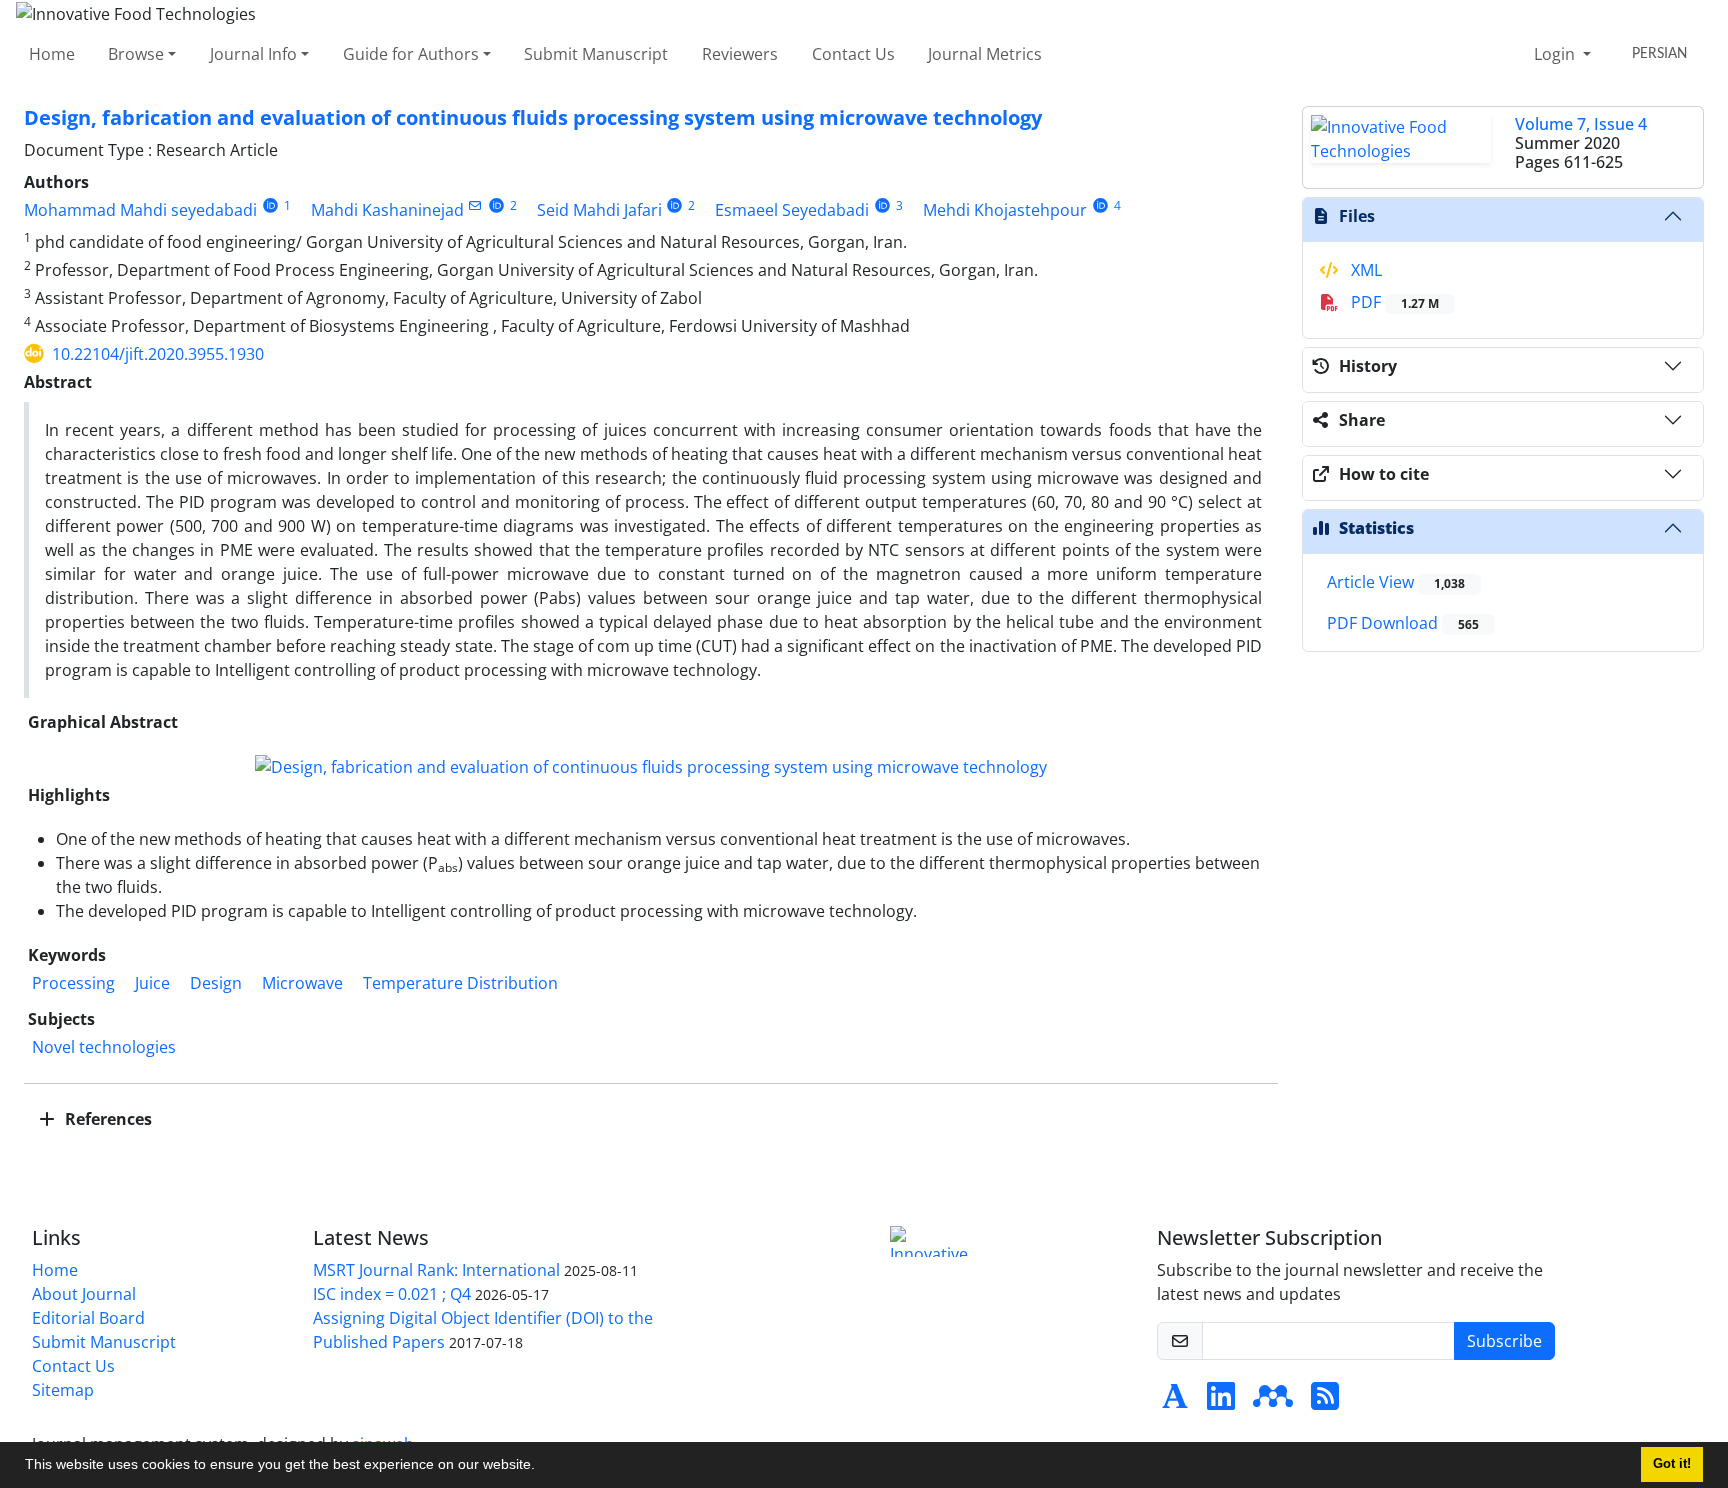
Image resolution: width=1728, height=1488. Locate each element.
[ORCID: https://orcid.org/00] (496, 205)
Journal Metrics (985, 54)
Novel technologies (104, 1047)
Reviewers (740, 54)
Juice (152, 983)
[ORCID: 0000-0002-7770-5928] (270, 205)
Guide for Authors (411, 54)
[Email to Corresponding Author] (475, 205)
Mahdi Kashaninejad (387, 210)
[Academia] (1175, 1402)
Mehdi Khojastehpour (1005, 210)
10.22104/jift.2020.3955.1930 (158, 354)
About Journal (84, 1294)
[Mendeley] (1273, 1402)
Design (216, 983)
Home (52, 54)
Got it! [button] (1672, 1464)
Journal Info (253, 54)
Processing (73, 983)
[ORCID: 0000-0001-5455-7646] (882, 205)
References (106, 1119)
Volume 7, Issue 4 (1581, 124)
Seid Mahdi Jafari (599, 210)
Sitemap (63, 1390)
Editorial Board (88, 1318)
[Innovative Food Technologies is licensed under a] (934, 1241)
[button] (542, 1467)
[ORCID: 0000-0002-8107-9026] (1100, 205)
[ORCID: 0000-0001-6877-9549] (675, 205)
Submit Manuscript (596, 54)
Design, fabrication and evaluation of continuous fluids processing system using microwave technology (533, 117)
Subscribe (1504, 1341)
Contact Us (853, 54)
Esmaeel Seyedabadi (792, 210)
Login (1556, 54)
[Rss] (1325, 1402)
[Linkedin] (1221, 1402)
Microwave (302, 983)
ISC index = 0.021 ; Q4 (392, 1294)
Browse (136, 54)
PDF (1393, 302)
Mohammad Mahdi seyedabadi (140, 210)
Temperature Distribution (460, 983)
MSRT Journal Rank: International (436, 1270)
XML (1364, 270)
